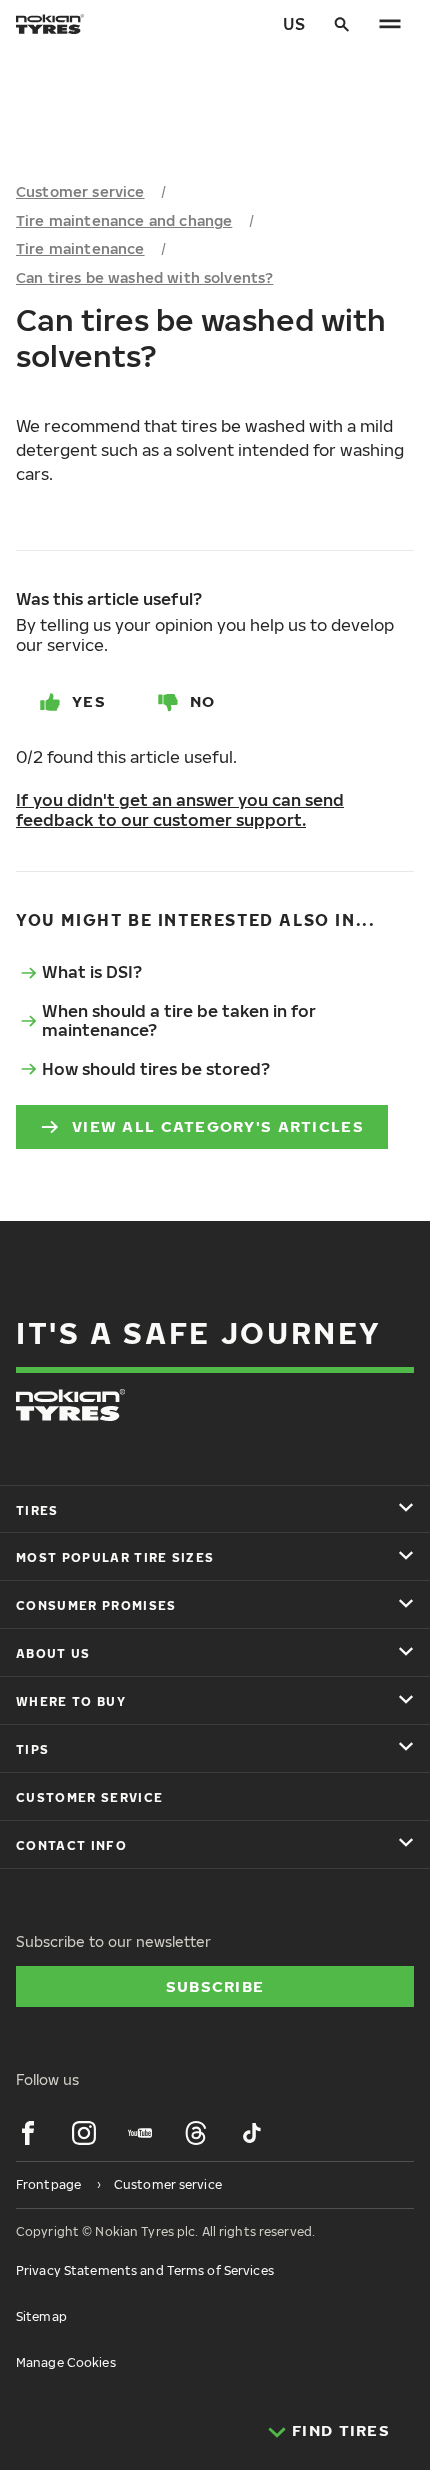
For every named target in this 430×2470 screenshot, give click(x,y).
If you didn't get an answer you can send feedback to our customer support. (180, 810)
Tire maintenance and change (124, 220)
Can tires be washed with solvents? (144, 277)
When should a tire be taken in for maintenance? (179, 1020)
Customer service (80, 191)
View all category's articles (218, 1126)
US (294, 24)
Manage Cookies (66, 2362)
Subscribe (215, 1986)
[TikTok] (252, 2133)
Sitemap (41, 2316)
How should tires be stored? (156, 1069)
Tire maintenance (80, 248)
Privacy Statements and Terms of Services (145, 2270)
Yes (89, 701)
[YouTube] (140, 2133)
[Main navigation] (390, 24)
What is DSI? (92, 972)
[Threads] (196, 2133)
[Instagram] (84, 2133)
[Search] (342, 24)
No (203, 701)
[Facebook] (28, 2133)
